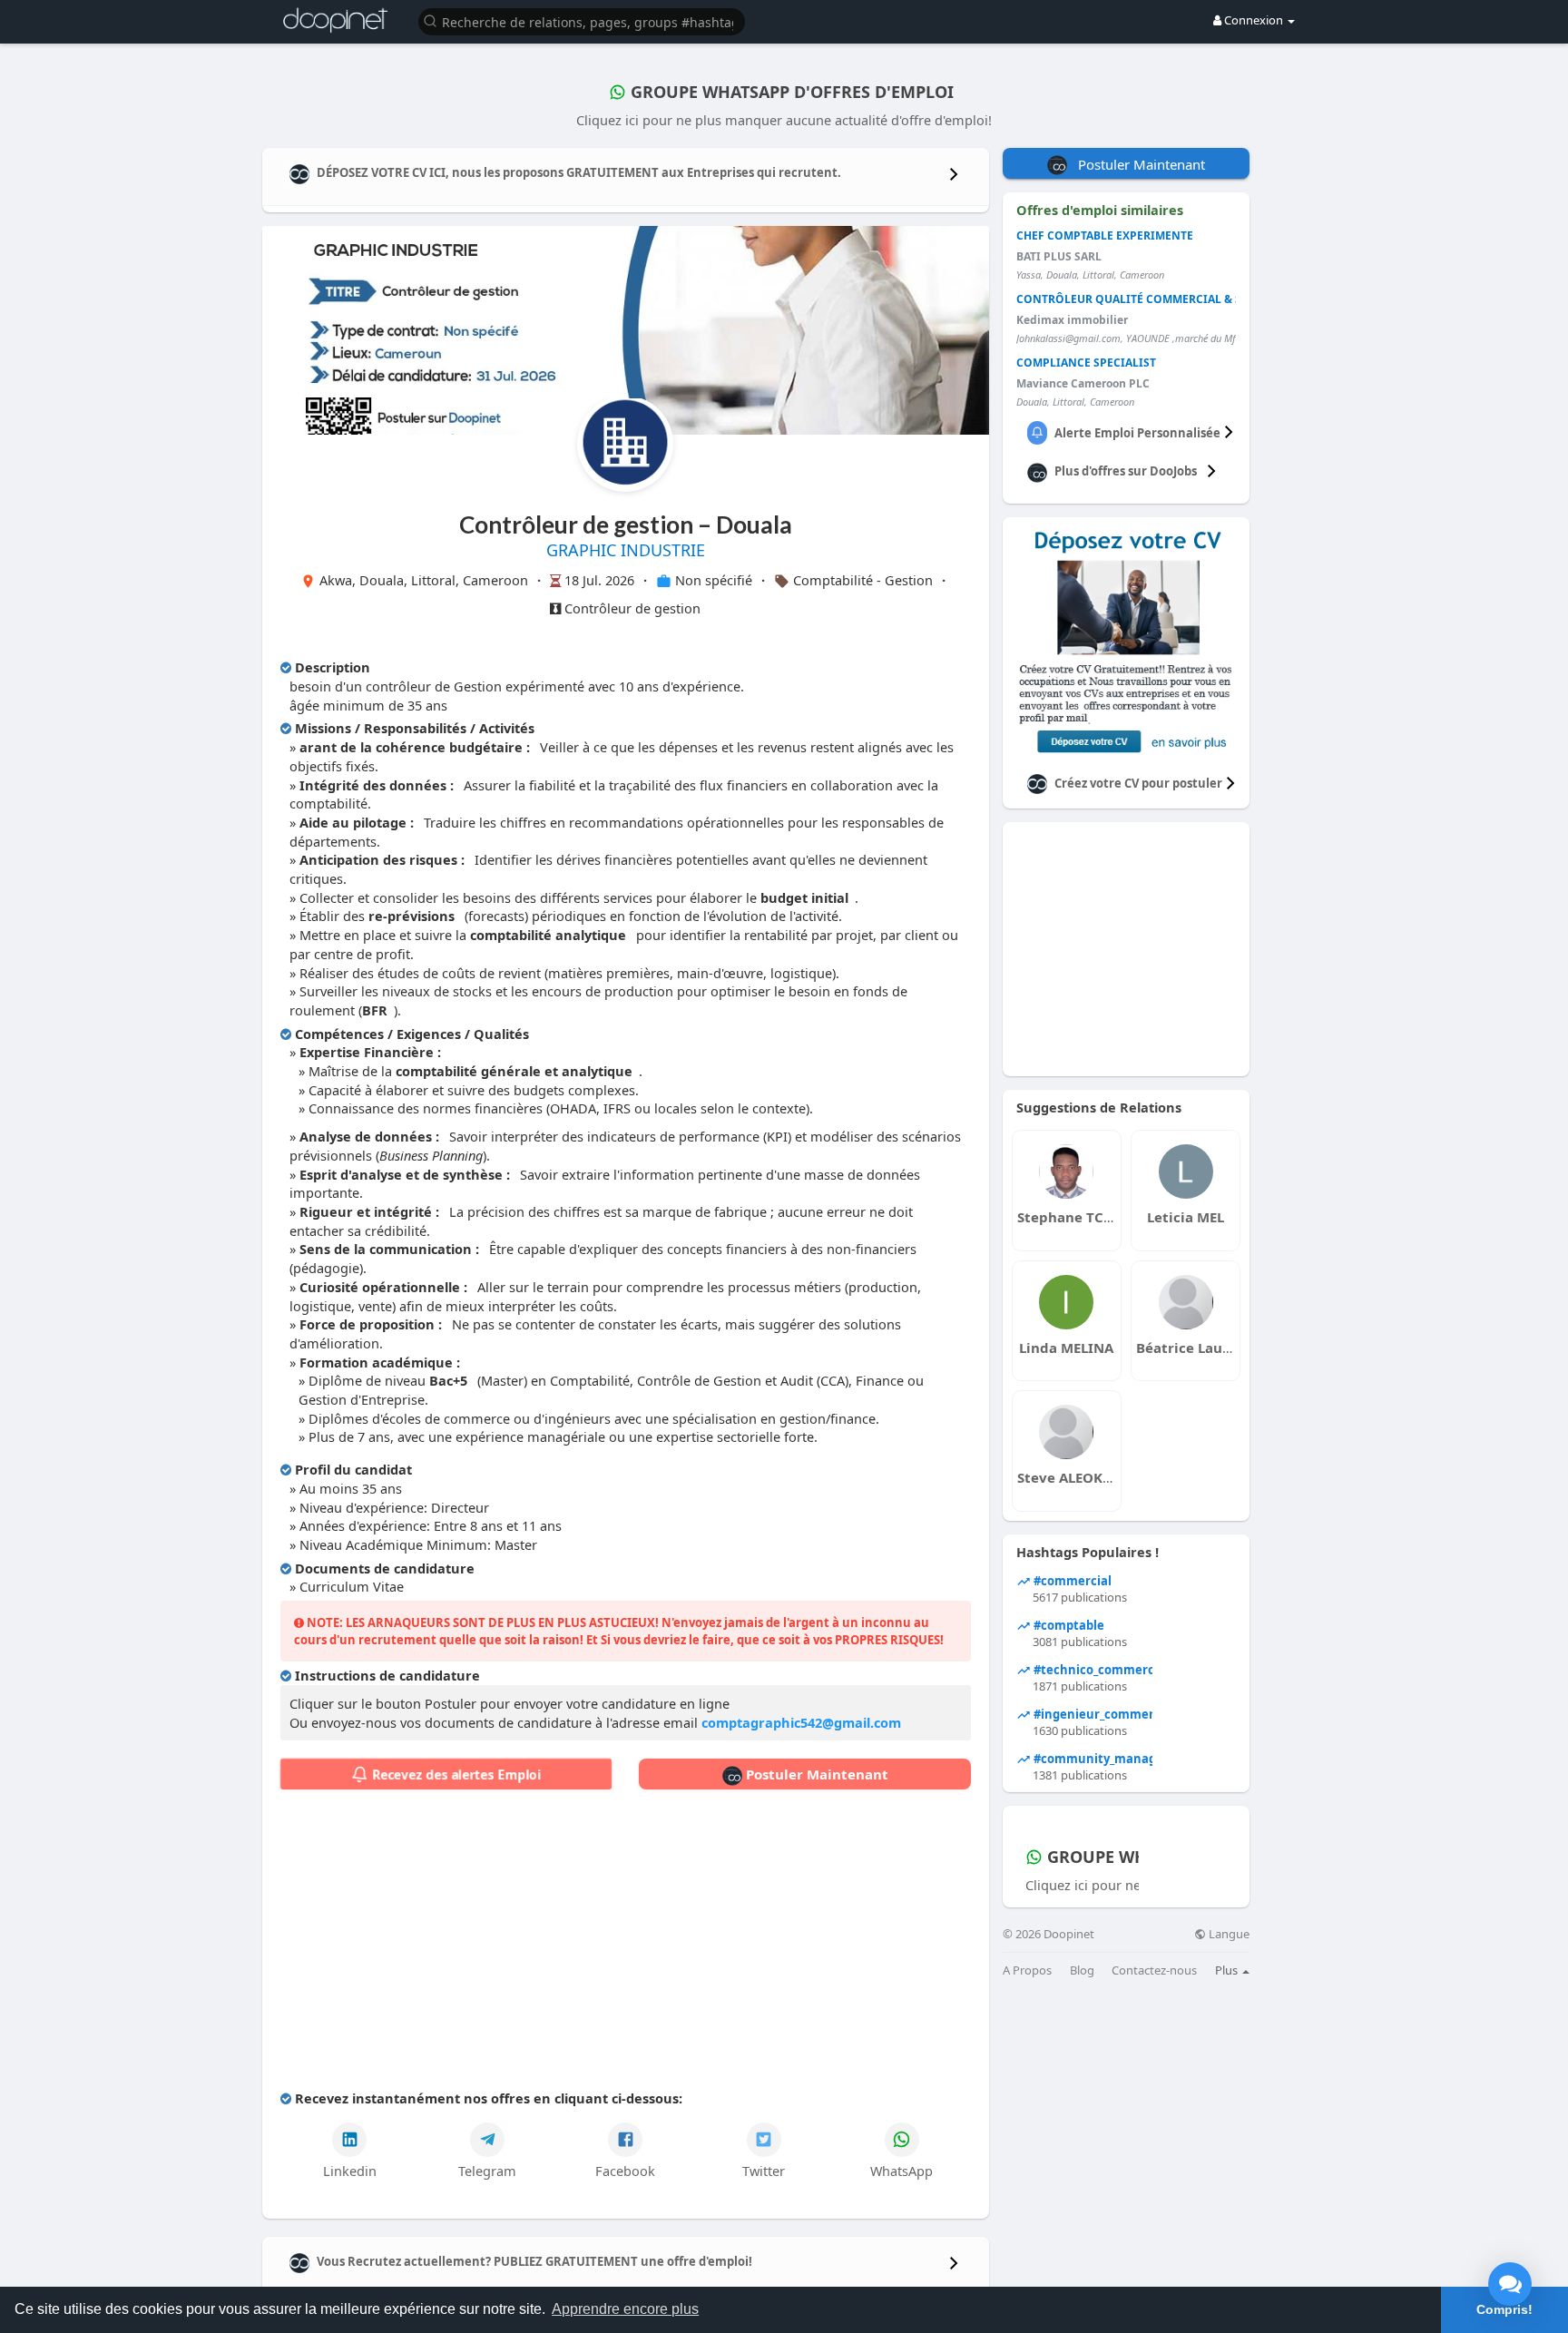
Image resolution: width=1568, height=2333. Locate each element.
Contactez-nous (1154, 1970)
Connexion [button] (1254, 20)
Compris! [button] (1504, 2309)
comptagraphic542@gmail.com (801, 1722)
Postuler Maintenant (815, 1774)
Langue (1228, 1934)
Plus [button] (1228, 1970)
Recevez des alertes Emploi (455, 1774)
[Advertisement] (626, 1944)
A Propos (1027, 1970)
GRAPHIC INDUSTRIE (626, 550)
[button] (582, 20)
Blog (1082, 1970)
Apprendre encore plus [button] (625, 2309)
